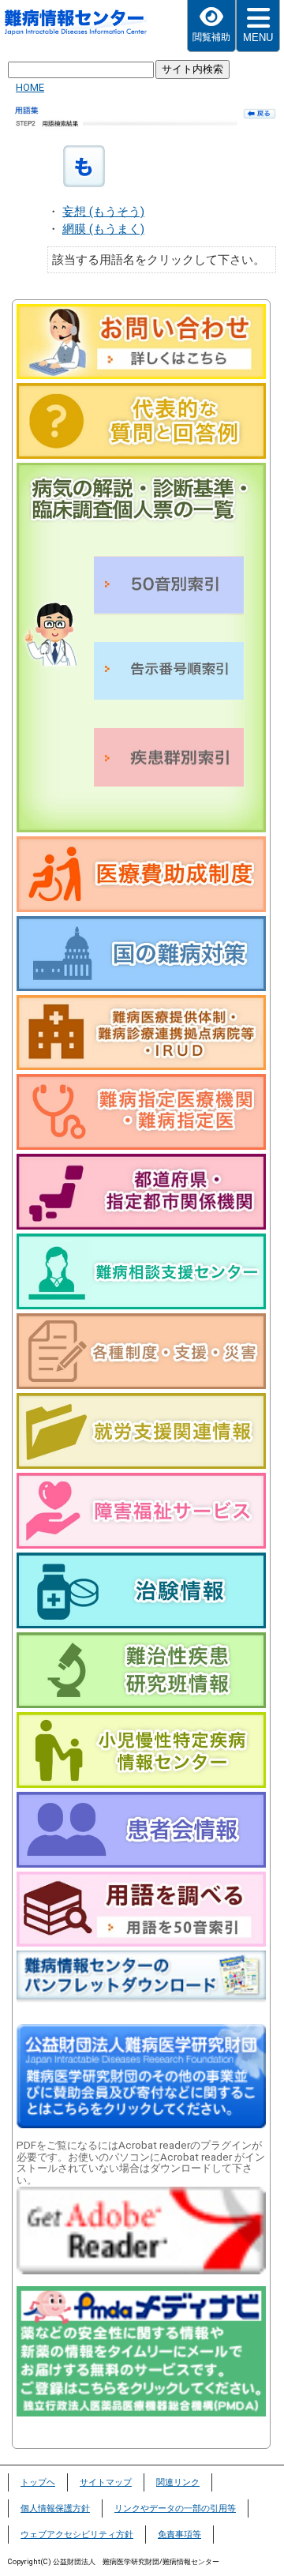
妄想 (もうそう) (103, 212)
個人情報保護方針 (55, 2508)
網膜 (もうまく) (103, 229)
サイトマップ (106, 2482)
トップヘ (38, 2482)
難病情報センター (76, 28)
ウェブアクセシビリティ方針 (77, 2535)
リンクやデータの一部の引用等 (175, 2508)
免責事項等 (179, 2535)
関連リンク (178, 2482)
